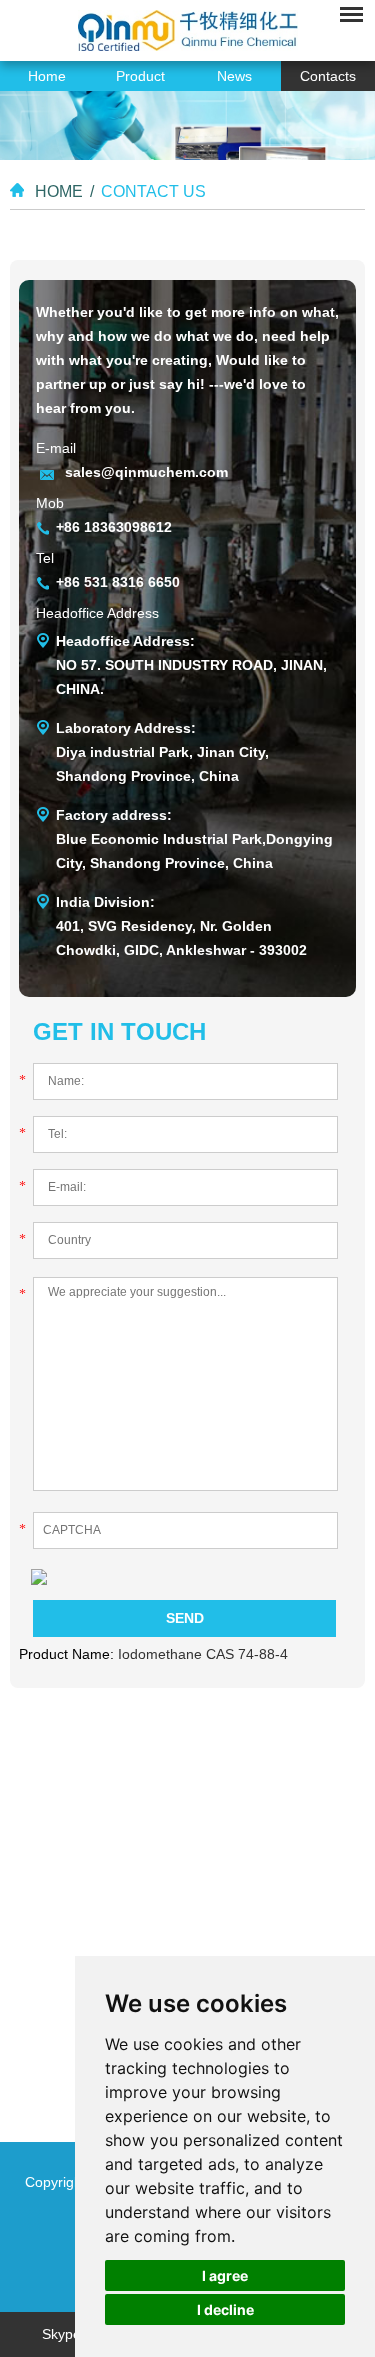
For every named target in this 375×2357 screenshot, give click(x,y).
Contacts (328, 76)
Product (140, 76)
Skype (61, 2334)
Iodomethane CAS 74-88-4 (203, 1654)
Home (47, 76)
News (234, 76)
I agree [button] (225, 2275)
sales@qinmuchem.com (146, 472)
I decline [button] (225, 2309)
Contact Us (153, 191)
